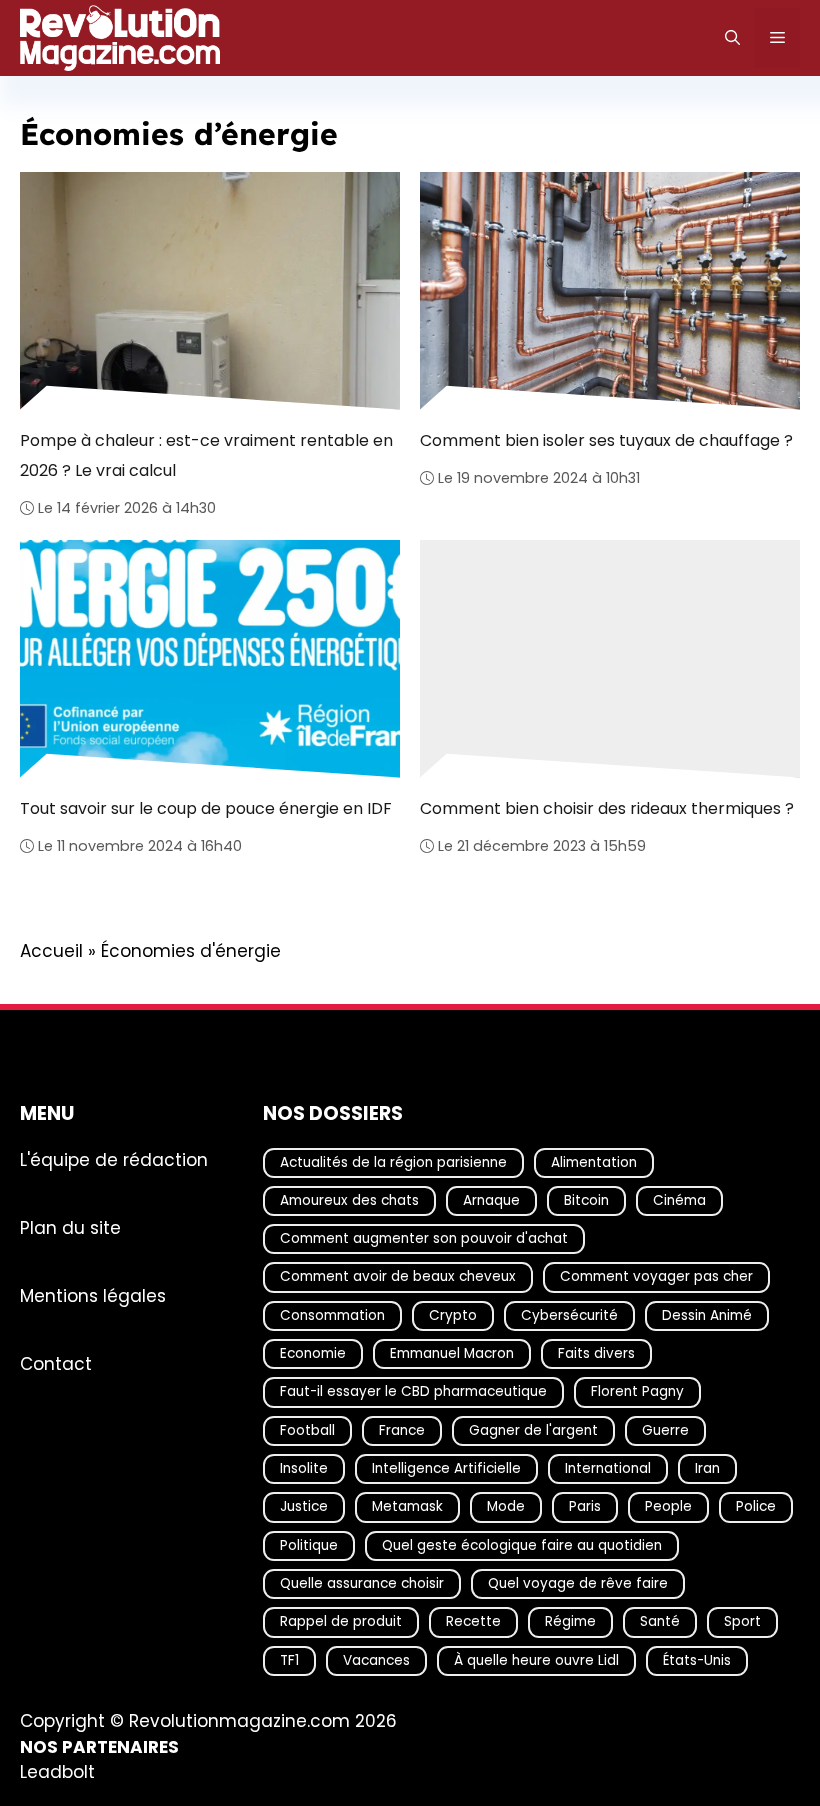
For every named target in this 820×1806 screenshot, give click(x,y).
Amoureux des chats (349, 1200)
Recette (473, 1621)
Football (307, 1430)
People (668, 1507)
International (608, 1468)
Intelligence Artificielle (446, 1468)
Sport (742, 1621)
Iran (707, 1468)
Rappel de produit (341, 1621)
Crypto (453, 1315)
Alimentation (594, 1162)
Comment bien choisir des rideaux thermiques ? (607, 808)
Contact (56, 1364)
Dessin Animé (707, 1315)
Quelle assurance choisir (362, 1583)
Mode (506, 1507)
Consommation (332, 1315)
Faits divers (596, 1353)
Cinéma (679, 1200)
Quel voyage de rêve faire (578, 1583)
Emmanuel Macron (452, 1353)
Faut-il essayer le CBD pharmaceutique (413, 1392)
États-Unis (697, 1660)
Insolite (304, 1468)
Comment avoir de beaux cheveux (398, 1277)
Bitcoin (586, 1200)
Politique (309, 1545)
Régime (570, 1621)
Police (756, 1507)
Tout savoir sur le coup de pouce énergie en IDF (207, 808)
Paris (585, 1507)
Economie (313, 1353)
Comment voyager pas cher (656, 1277)
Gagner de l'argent (533, 1430)
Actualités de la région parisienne (393, 1162)
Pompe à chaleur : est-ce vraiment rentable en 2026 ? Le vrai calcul (206, 454)
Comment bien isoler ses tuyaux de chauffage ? (606, 439)
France (402, 1430)
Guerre (665, 1430)
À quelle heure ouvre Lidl (536, 1660)
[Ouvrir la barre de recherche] (732, 38)
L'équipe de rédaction (114, 1160)
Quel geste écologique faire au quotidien (522, 1545)
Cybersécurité (569, 1315)
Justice (304, 1507)
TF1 (289, 1660)
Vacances (376, 1660)
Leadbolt (57, 1773)
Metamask (407, 1507)
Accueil (51, 951)
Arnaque (491, 1200)
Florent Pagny (637, 1392)
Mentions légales (93, 1296)
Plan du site (70, 1228)
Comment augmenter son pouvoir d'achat (424, 1238)
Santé (660, 1621)
